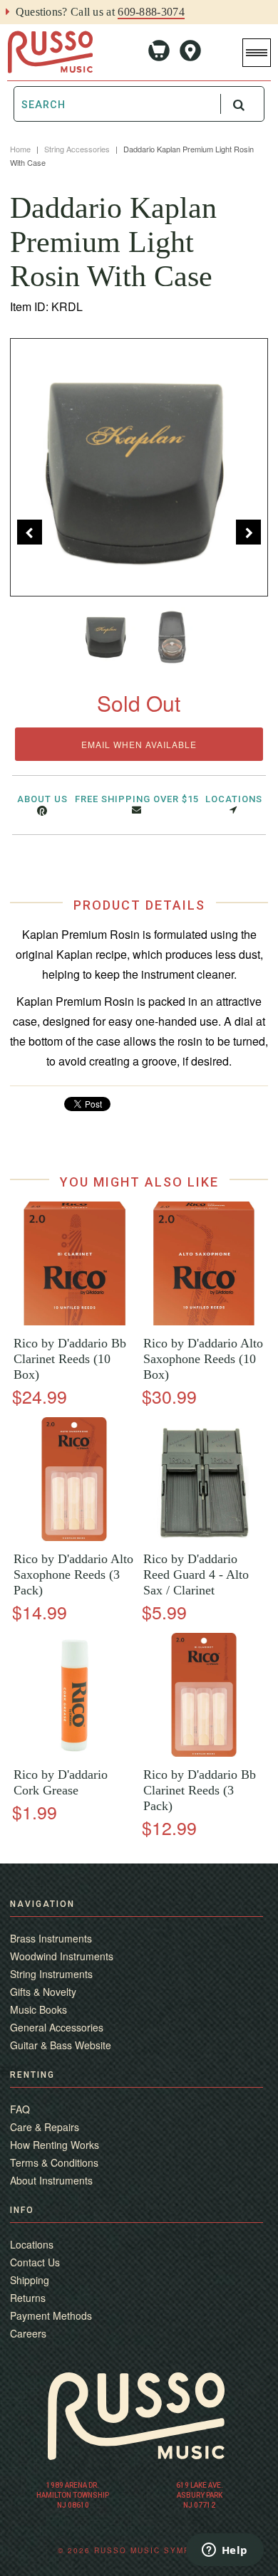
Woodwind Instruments (62, 1956)
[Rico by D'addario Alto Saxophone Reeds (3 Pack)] (74, 1537)
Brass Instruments (51, 1938)
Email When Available (139, 744)
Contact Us (35, 2262)
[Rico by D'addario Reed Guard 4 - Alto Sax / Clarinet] (204, 1537)
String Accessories (77, 149)
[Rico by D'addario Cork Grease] (74, 1753)
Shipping (30, 2280)
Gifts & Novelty (43, 1992)
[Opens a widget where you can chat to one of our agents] (225, 2551)
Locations (234, 799)
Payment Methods (51, 2315)
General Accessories (57, 2027)
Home (20, 149)
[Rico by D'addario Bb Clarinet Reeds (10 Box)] (74, 1321)
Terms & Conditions (54, 2162)
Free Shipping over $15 (137, 799)
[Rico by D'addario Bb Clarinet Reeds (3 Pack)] (204, 1753)
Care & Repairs (45, 2127)
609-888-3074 (151, 12)
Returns (28, 2298)
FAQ (20, 2109)
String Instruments (51, 1974)
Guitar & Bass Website (61, 2045)
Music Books (38, 2009)
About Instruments (51, 2180)
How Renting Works (55, 2145)
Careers (28, 2333)
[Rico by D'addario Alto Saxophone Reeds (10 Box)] (204, 1321)
